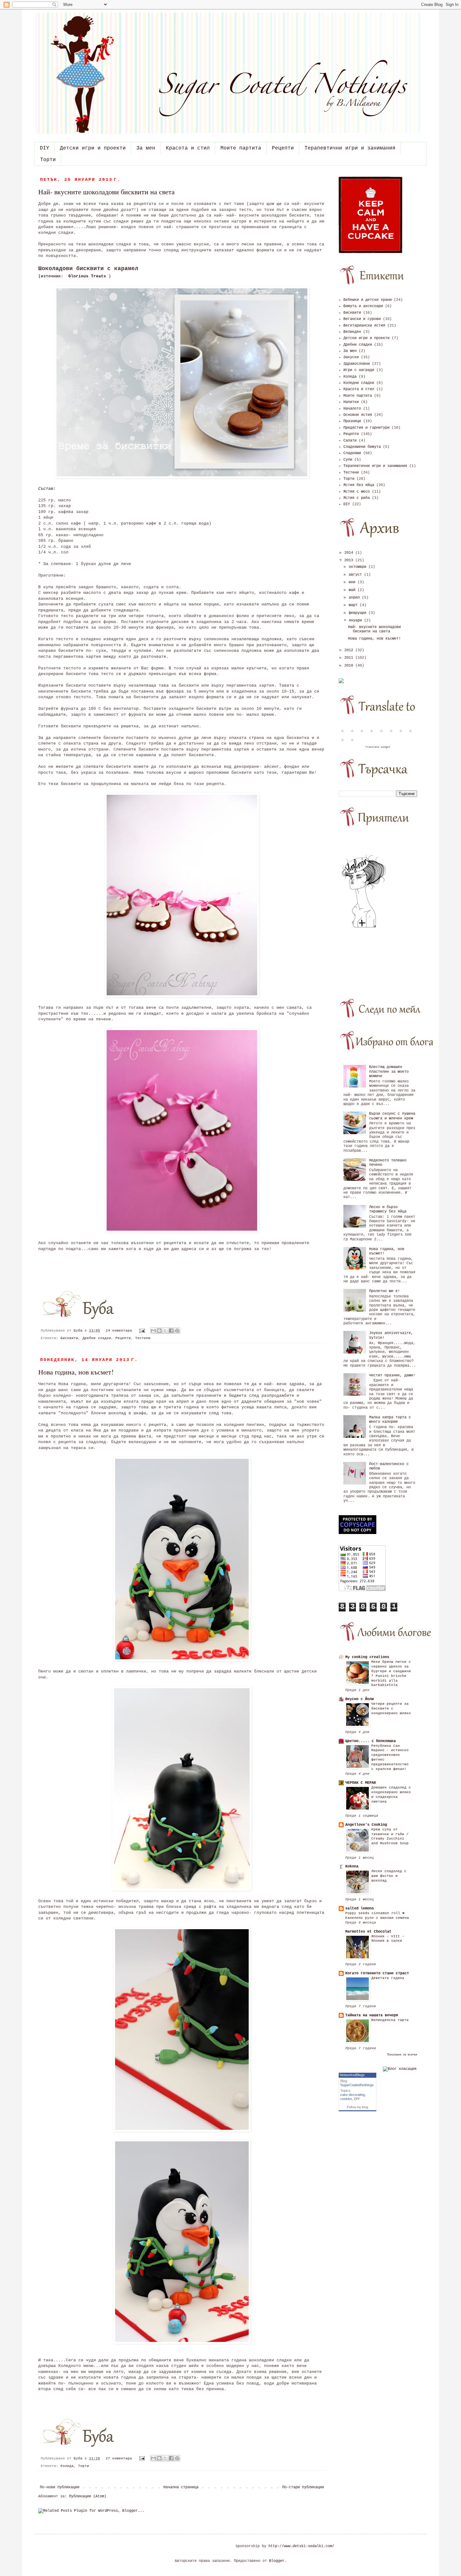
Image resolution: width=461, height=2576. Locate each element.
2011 (350, 658)
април (355, 598)
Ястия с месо (357, 492)
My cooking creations (367, 1657)
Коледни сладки (359, 383)
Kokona (352, 1867)
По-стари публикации (303, 2487)
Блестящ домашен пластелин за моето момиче (389, 1072)
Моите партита (241, 148)
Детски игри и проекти (93, 148)
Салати (350, 441)
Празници (352, 421)
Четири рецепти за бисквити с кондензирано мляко (391, 1709)
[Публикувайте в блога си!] (159, 1331)
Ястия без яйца (359, 485)
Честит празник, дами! (392, 1375)
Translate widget (378, 747)
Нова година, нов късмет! (76, 1372)
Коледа (67, 2466)
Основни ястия (358, 415)
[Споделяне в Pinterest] (177, 1331)
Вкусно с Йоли (360, 1699)
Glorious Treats (90, 276)
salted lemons (360, 1908)
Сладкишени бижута (362, 447)
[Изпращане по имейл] (153, 1331)
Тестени (143, 1338)
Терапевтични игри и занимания (350, 148)
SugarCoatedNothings (357, 2085)
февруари (359, 613)
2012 (350, 650)
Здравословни (357, 364)
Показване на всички (402, 2055)
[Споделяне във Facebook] (171, 1331)
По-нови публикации (60, 2487)
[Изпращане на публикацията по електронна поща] (142, 1331)
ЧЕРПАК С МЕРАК (361, 1783)
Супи (348, 460)
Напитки (351, 402)
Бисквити (69, 1338)
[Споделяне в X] (165, 1331)
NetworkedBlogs (352, 2075)
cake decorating (352, 2095)
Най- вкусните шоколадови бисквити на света (106, 192)
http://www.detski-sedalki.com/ (301, 2546)
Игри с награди (359, 370)
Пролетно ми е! (384, 1291)
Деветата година (388, 1978)
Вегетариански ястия (364, 326)
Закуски (351, 357)
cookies (346, 2099)
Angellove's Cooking (366, 1825)
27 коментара (119, 2458)
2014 (350, 553)
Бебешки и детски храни (368, 300)
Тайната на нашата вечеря (372, 2015)
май (353, 590)
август (356, 575)
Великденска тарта (390, 2020)
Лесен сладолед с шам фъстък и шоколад (389, 1876)
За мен (146, 148)
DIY (45, 148)
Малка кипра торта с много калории (390, 1420)
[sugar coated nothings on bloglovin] (364, 928)
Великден (352, 332)
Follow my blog (358, 2107)
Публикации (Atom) (88, 2496)
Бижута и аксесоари (363, 306)
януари (356, 620)
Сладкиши (352, 453)
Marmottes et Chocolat (368, 1932)
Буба (79, 1331)
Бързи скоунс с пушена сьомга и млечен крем (392, 1116)
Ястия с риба (357, 498)
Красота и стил (188, 148)
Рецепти (283, 148)
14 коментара (119, 1331)
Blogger (277, 2561)
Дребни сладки (97, 1338)
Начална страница (181, 2487)
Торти (48, 160)
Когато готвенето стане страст (377, 1973)
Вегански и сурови (362, 319)
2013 (350, 560)
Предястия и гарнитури (366, 428)
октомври (359, 567)
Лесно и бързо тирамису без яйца (388, 1209)
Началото (352, 409)
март (354, 605)
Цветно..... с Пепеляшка (371, 1741)
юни (353, 582)
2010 (350, 666)
